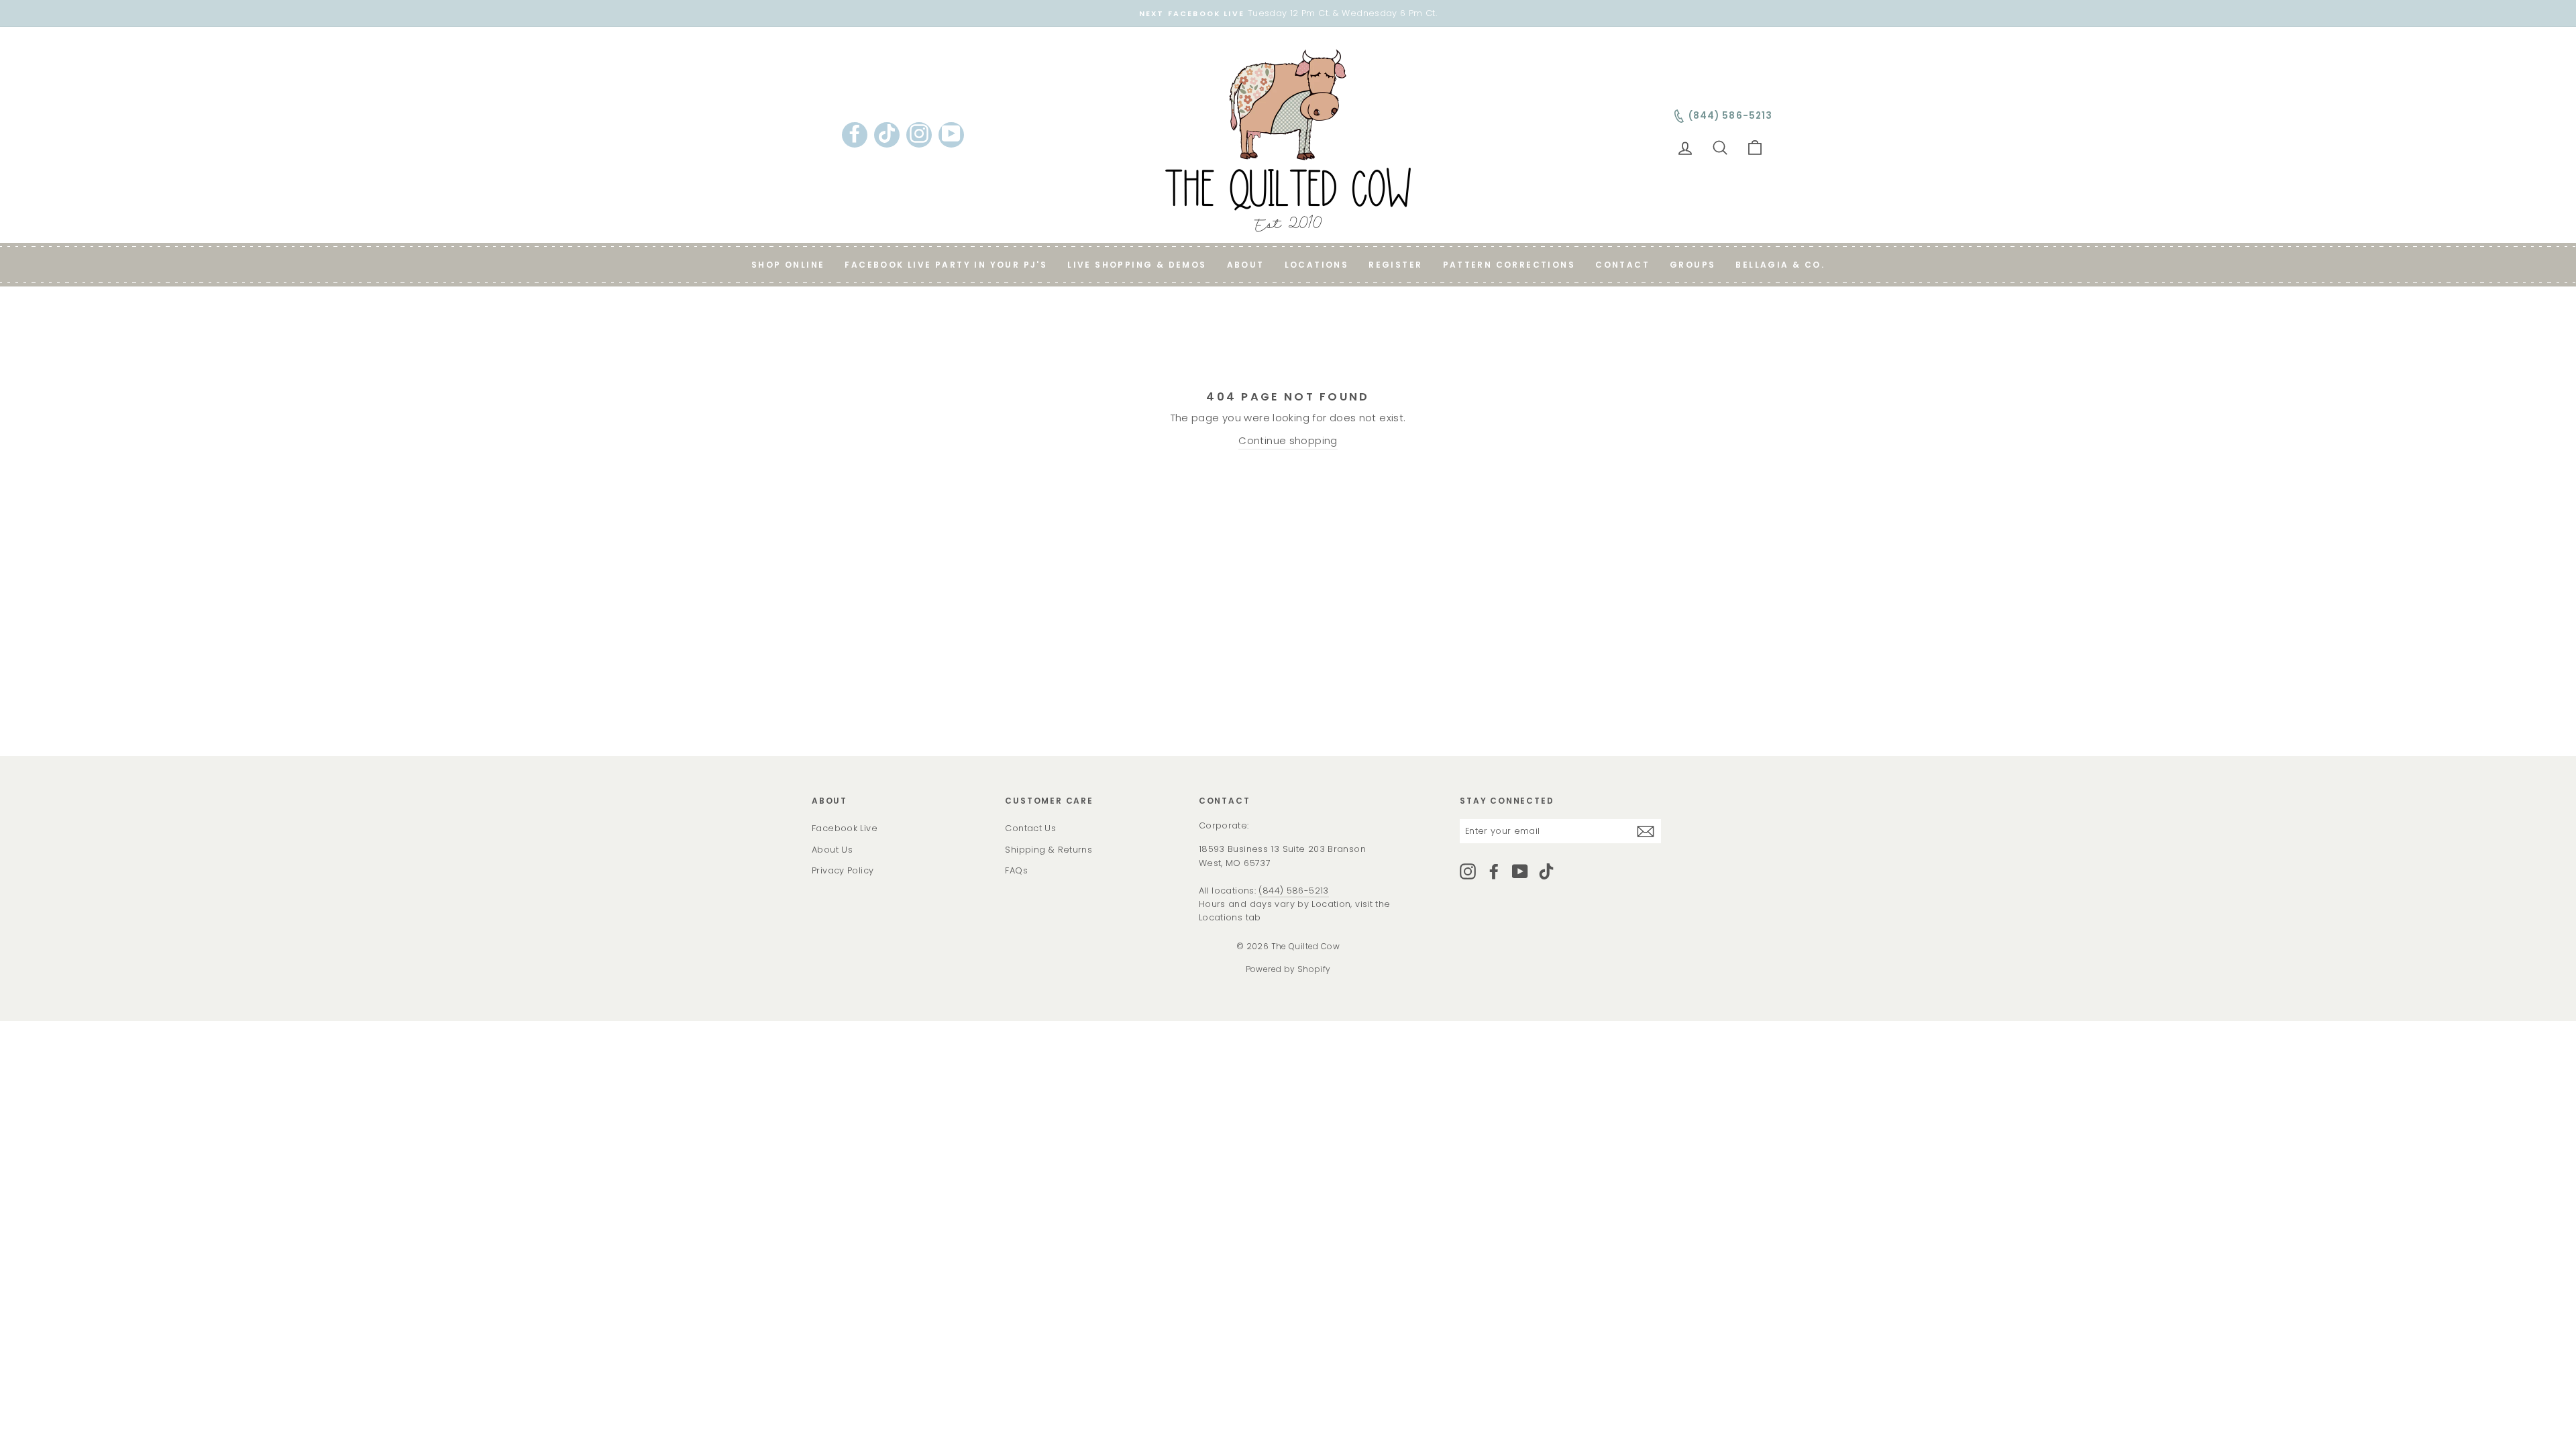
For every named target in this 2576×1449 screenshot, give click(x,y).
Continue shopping (1288, 440)
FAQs (1016, 870)
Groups (1693, 265)
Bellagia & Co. (1780, 265)
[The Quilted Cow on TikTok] (1546, 871)
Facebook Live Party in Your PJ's (946, 265)
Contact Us (1030, 828)
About (1246, 265)
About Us (832, 850)
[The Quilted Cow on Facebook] (1494, 871)
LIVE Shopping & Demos (1137, 265)
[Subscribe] (1646, 831)
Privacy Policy (843, 870)
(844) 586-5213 (1293, 891)
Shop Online (788, 265)
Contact (1622, 265)
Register (1395, 265)
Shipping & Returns (1049, 850)
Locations (1317, 265)
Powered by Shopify (1288, 969)
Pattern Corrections (1509, 265)
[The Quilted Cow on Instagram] (1468, 871)
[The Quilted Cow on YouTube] (1520, 871)
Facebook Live (845, 828)
